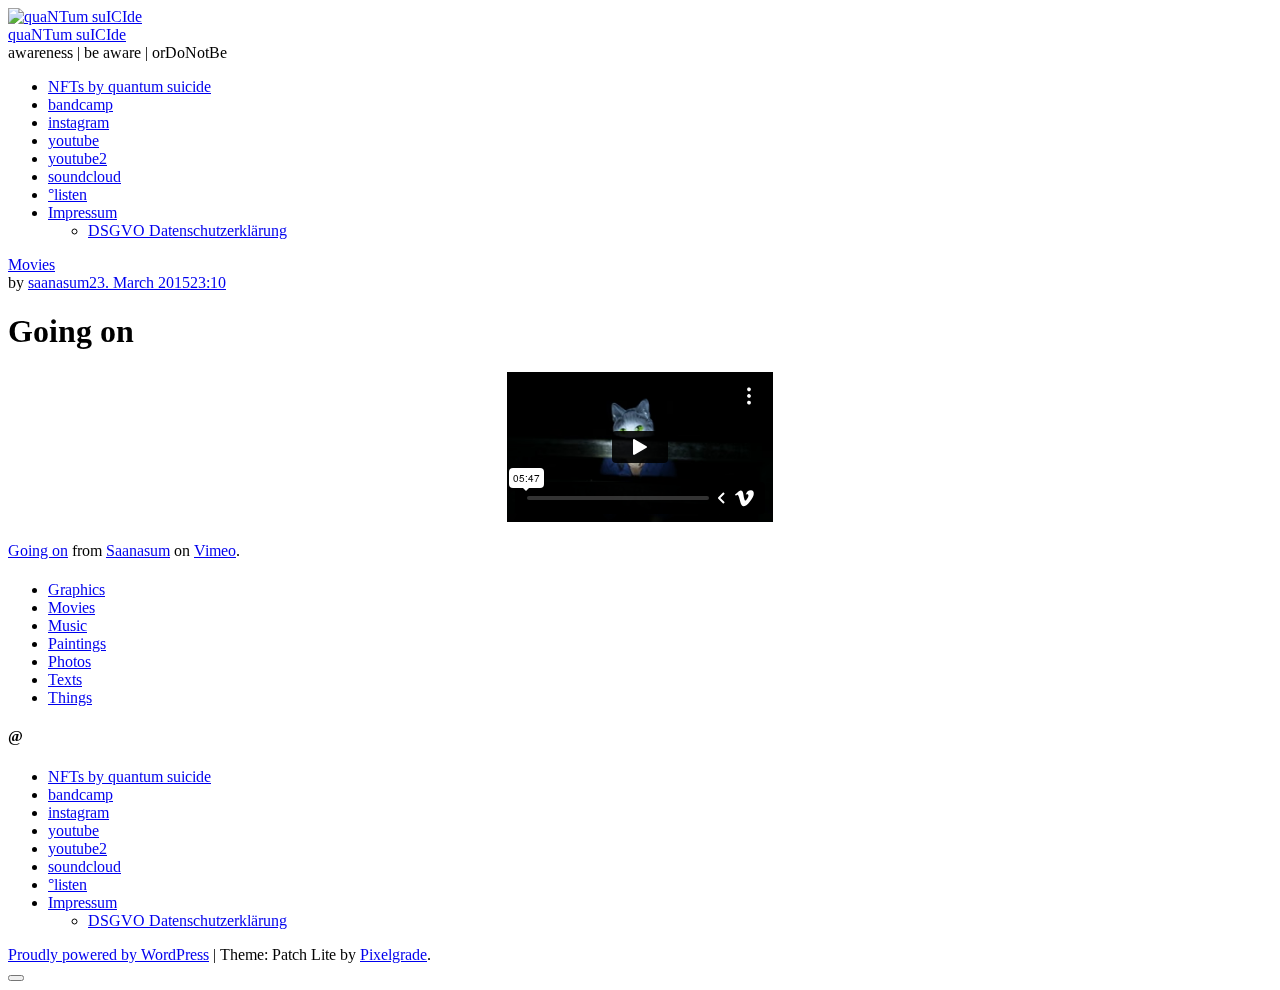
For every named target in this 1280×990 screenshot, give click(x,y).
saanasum (58, 282)
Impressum (82, 212)
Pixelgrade (393, 954)
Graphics (76, 589)
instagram (78, 122)
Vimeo (215, 550)
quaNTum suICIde (67, 34)
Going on (38, 550)
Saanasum (138, 550)
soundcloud (84, 176)
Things (70, 697)
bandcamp (80, 104)
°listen (67, 194)
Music (67, 625)
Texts (65, 679)
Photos (69, 661)
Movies (31, 264)
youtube (73, 140)
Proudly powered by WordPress (108, 954)
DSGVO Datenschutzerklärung (187, 230)
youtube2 (77, 158)
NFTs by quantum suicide (129, 86)
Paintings (77, 643)
